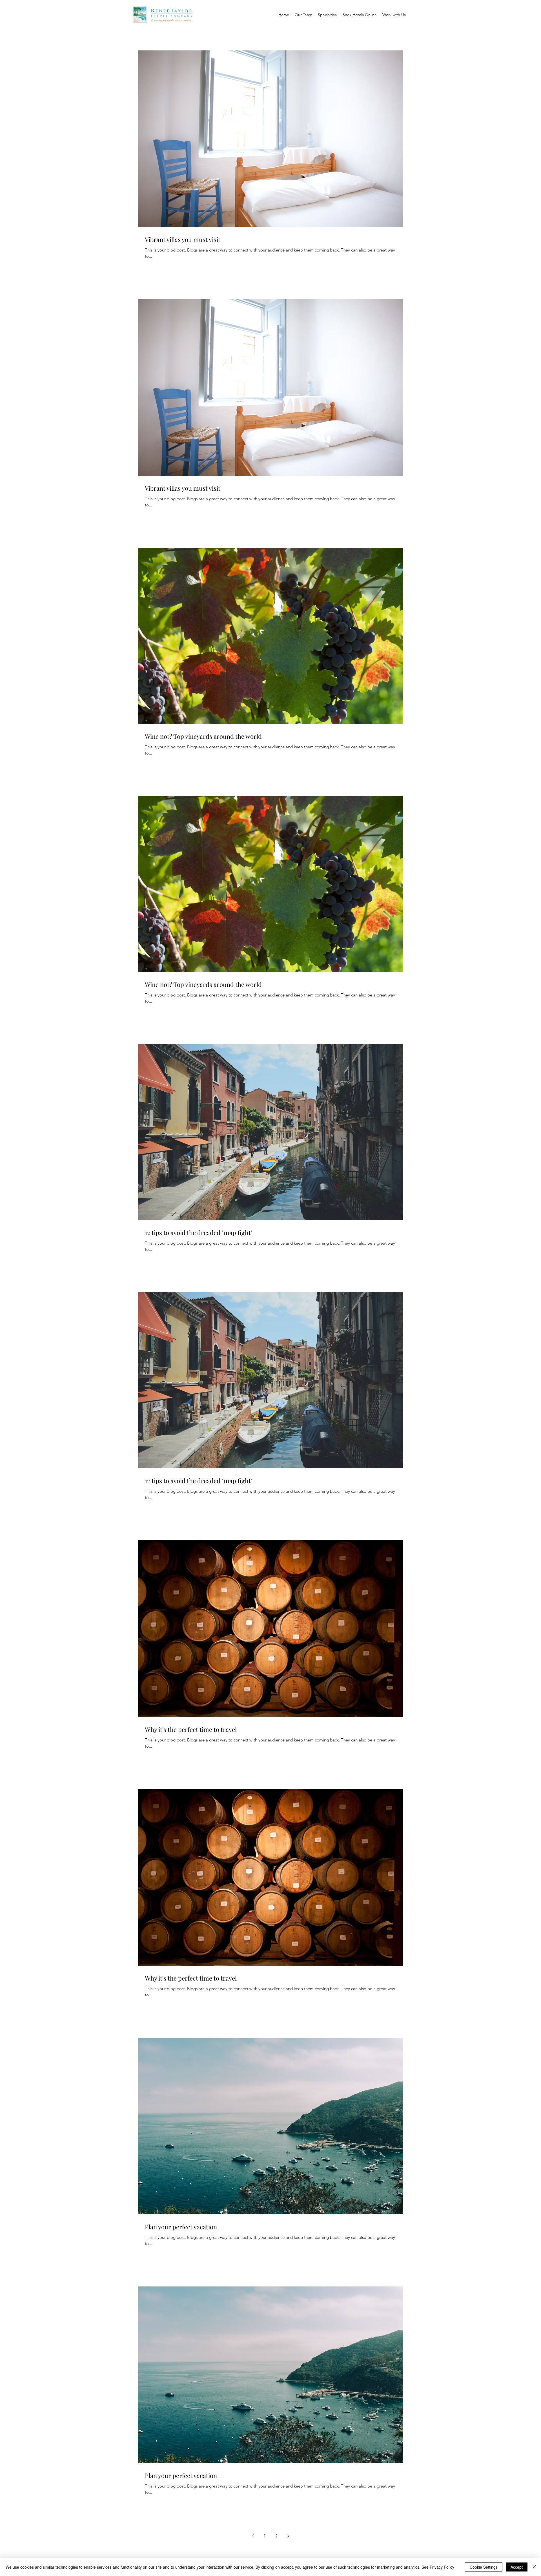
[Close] (534, 2567)
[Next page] (288, 2536)
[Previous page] (253, 2536)
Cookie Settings (484, 2567)
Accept (517, 2567)
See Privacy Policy (438, 2567)
